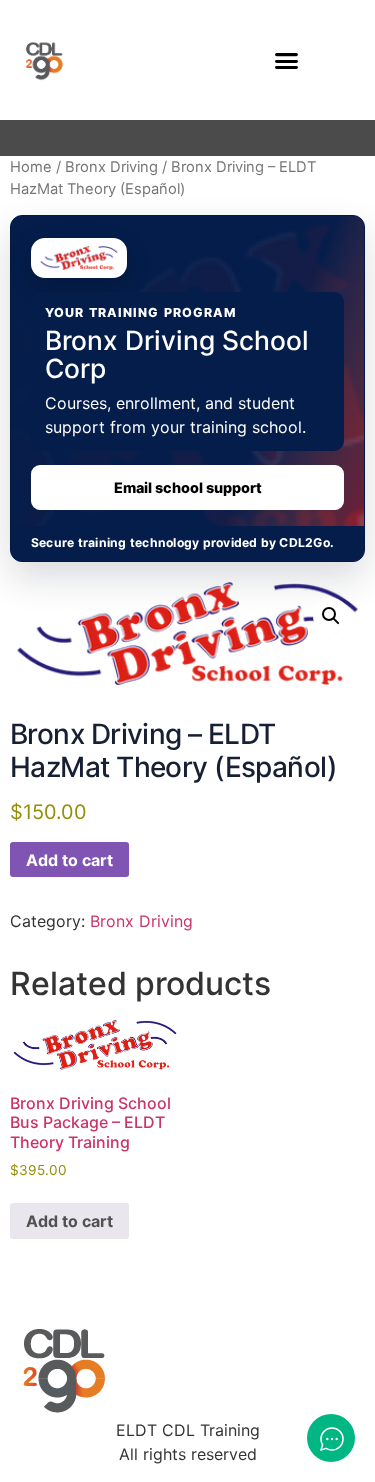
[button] (286, 60)
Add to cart (69, 860)
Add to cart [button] (69, 1221)
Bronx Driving (111, 167)
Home (31, 167)
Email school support (188, 487)
